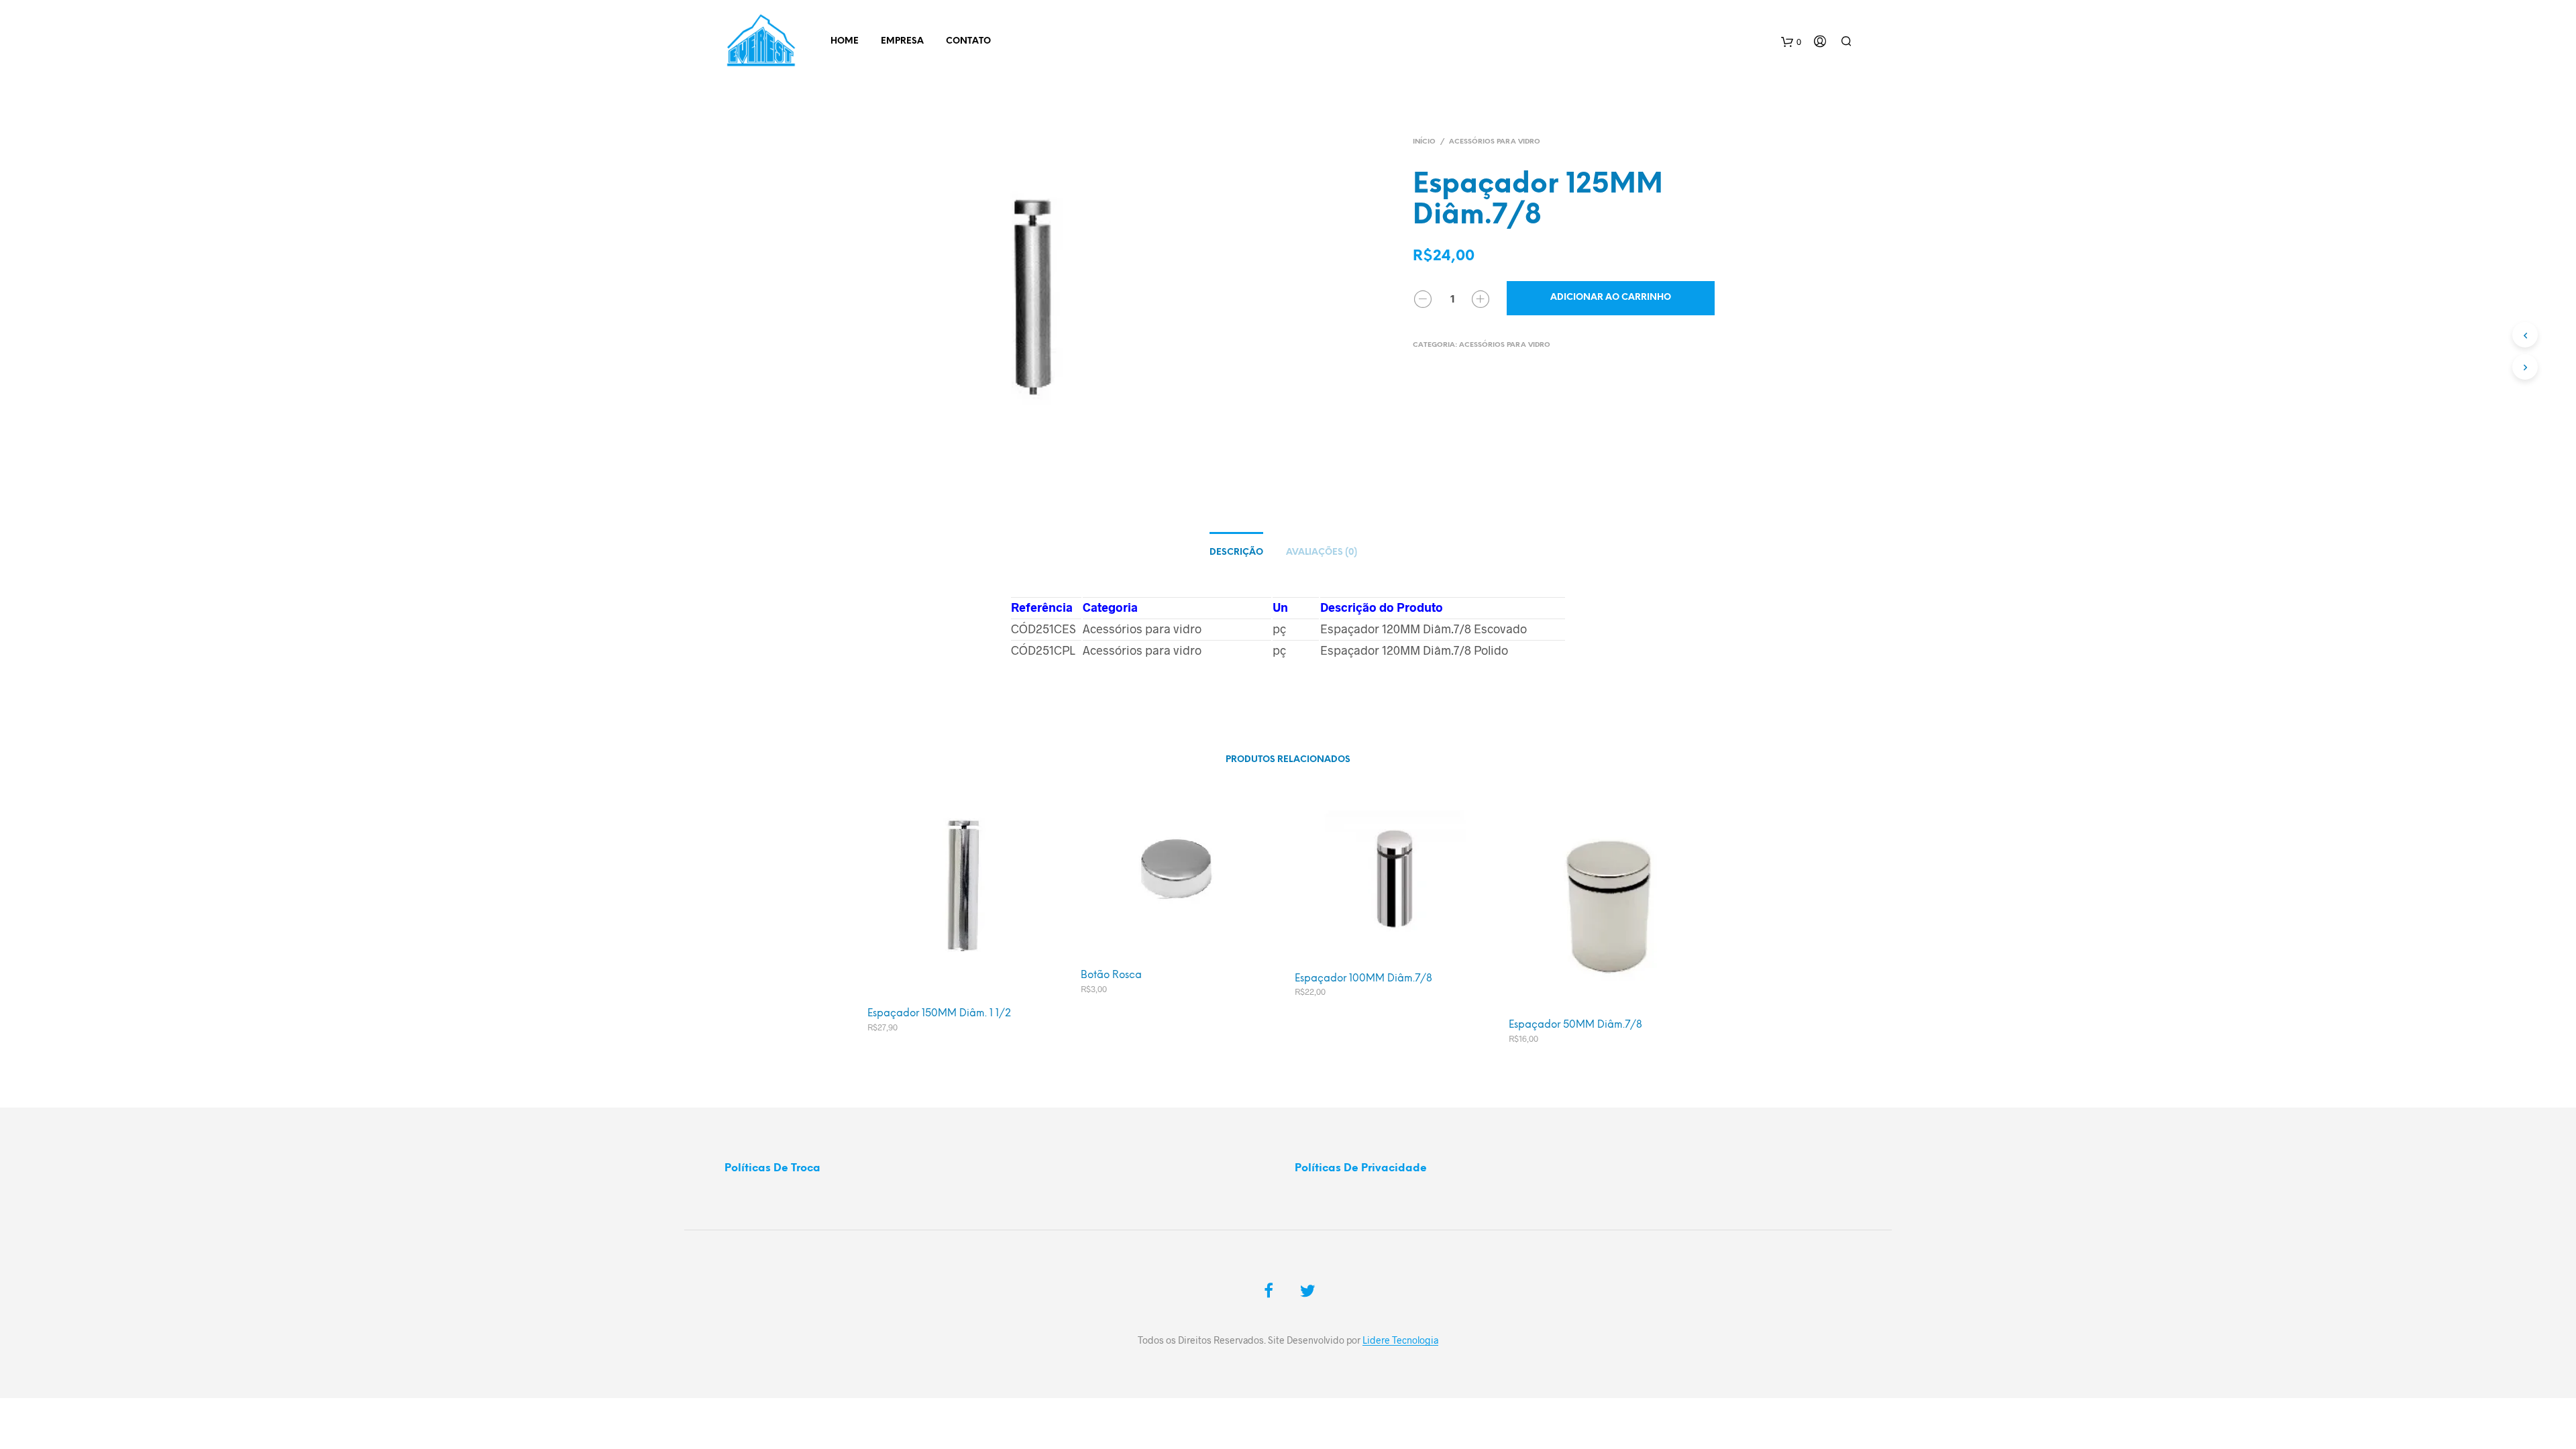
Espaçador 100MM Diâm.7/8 (1363, 979)
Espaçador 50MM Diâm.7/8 (1575, 1025)
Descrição (1236, 552)
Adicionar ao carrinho (1611, 298)
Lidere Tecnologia (1400, 1340)
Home (845, 41)
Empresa (902, 41)
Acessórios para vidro (1495, 142)
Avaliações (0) (1322, 552)
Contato (968, 41)
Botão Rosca (1111, 975)
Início (1424, 142)
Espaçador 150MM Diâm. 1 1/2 (939, 1014)
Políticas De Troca (772, 1168)
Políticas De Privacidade (1361, 1168)
